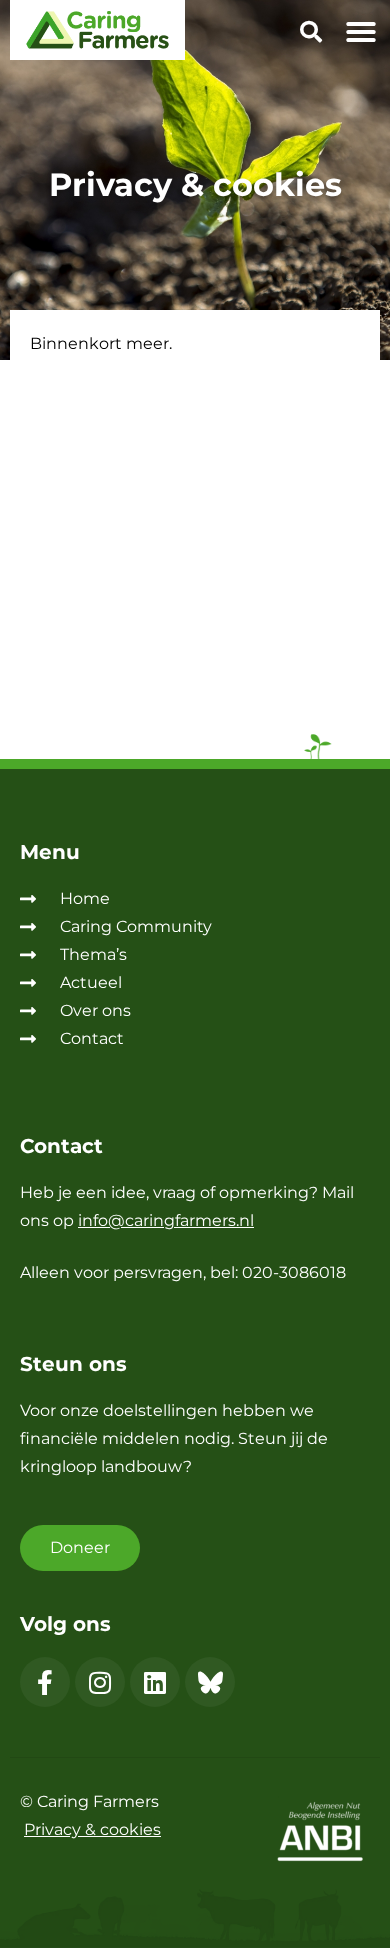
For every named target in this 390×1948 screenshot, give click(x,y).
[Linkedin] (155, 1682)
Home (85, 898)
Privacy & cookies (92, 1829)
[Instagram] (100, 1682)
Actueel (91, 982)
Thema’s (93, 954)
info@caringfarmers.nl (166, 1220)
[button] (311, 35)
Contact (92, 1038)
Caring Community (136, 926)
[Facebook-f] (45, 1682)
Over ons (95, 1010)
